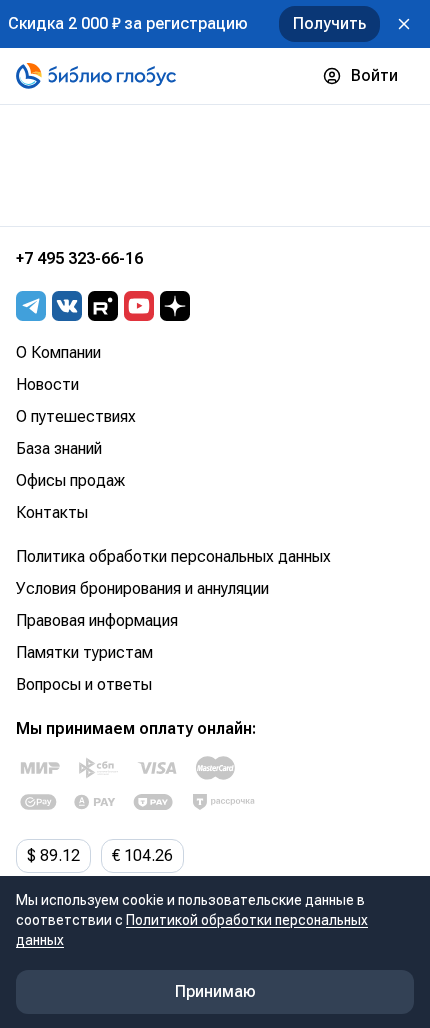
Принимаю (215, 991)
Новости (47, 384)
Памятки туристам (84, 652)
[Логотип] (96, 76)
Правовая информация (97, 620)
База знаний (59, 448)
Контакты (52, 512)
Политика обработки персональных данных (173, 556)
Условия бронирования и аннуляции (142, 588)
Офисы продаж (70, 480)
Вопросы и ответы (84, 684)
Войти (374, 75)
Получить (329, 23)
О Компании (58, 352)
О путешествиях (76, 416)
